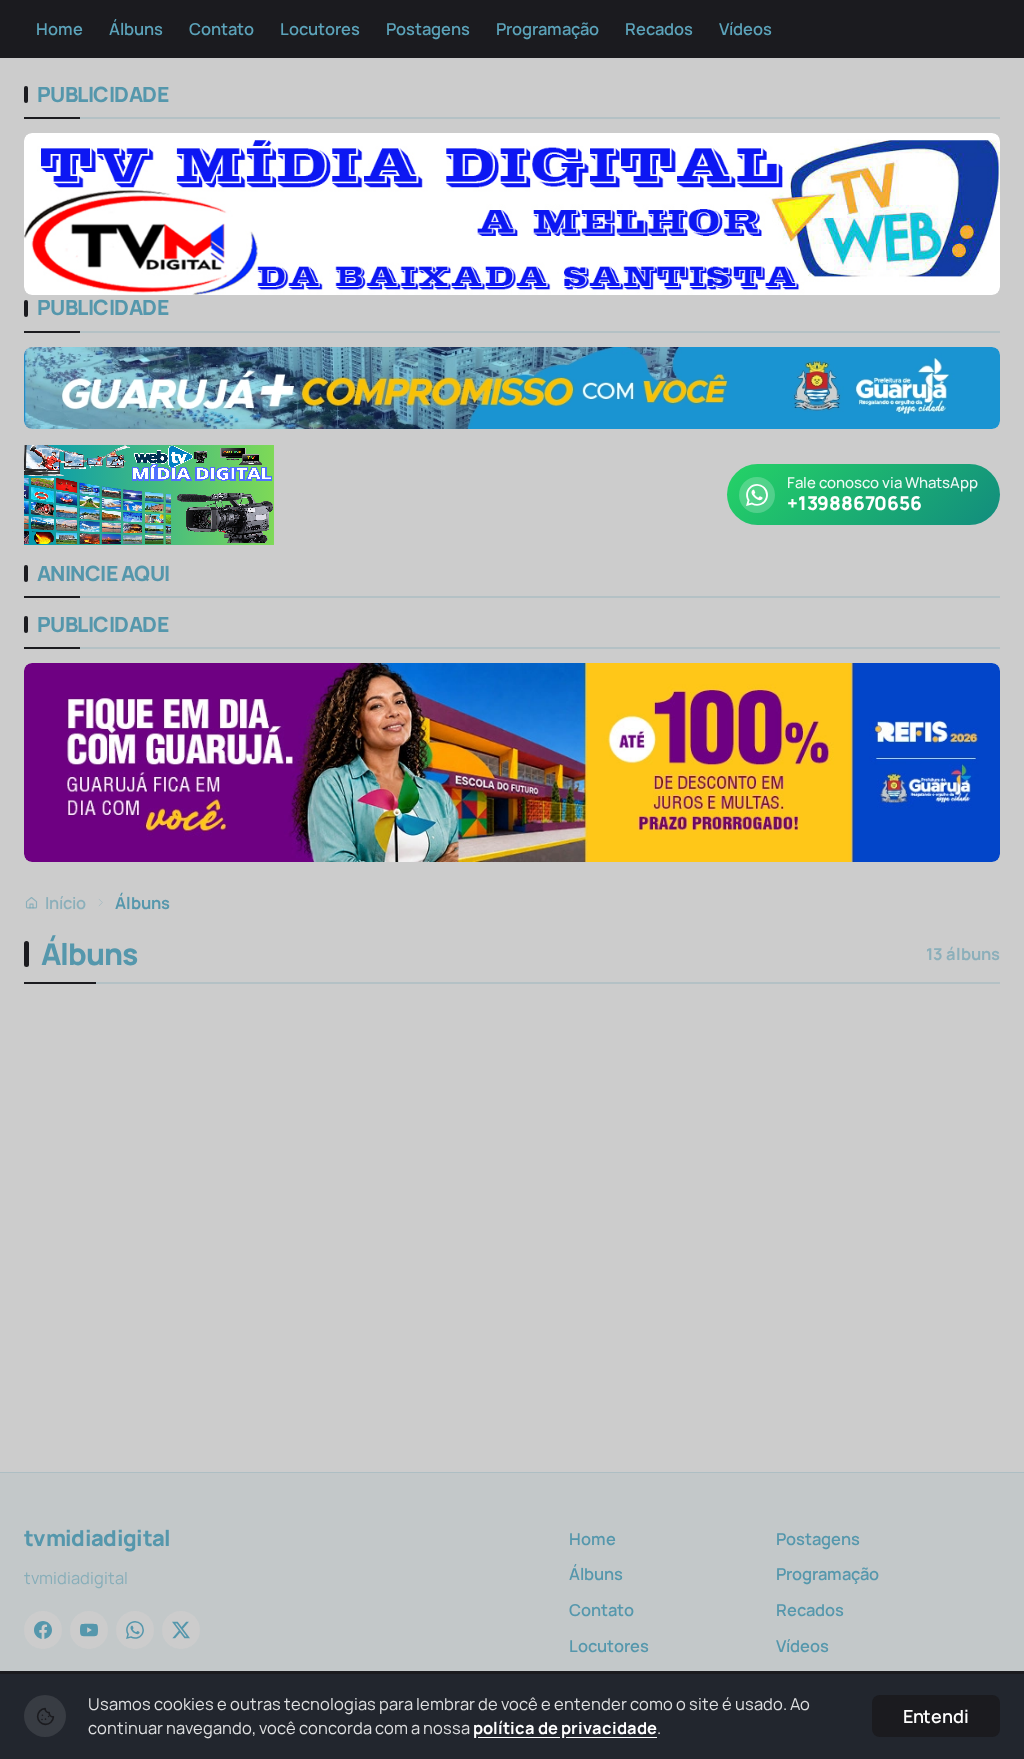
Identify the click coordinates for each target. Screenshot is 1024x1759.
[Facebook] (43, 1630)
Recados (659, 28)
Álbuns (136, 28)
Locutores (320, 28)
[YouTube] (89, 1630)
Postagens (428, 28)
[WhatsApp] (135, 1630)
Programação (547, 28)
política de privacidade (565, 1727)
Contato (221, 28)
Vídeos (745, 28)
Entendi (936, 1716)
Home (59, 28)
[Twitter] (181, 1630)
